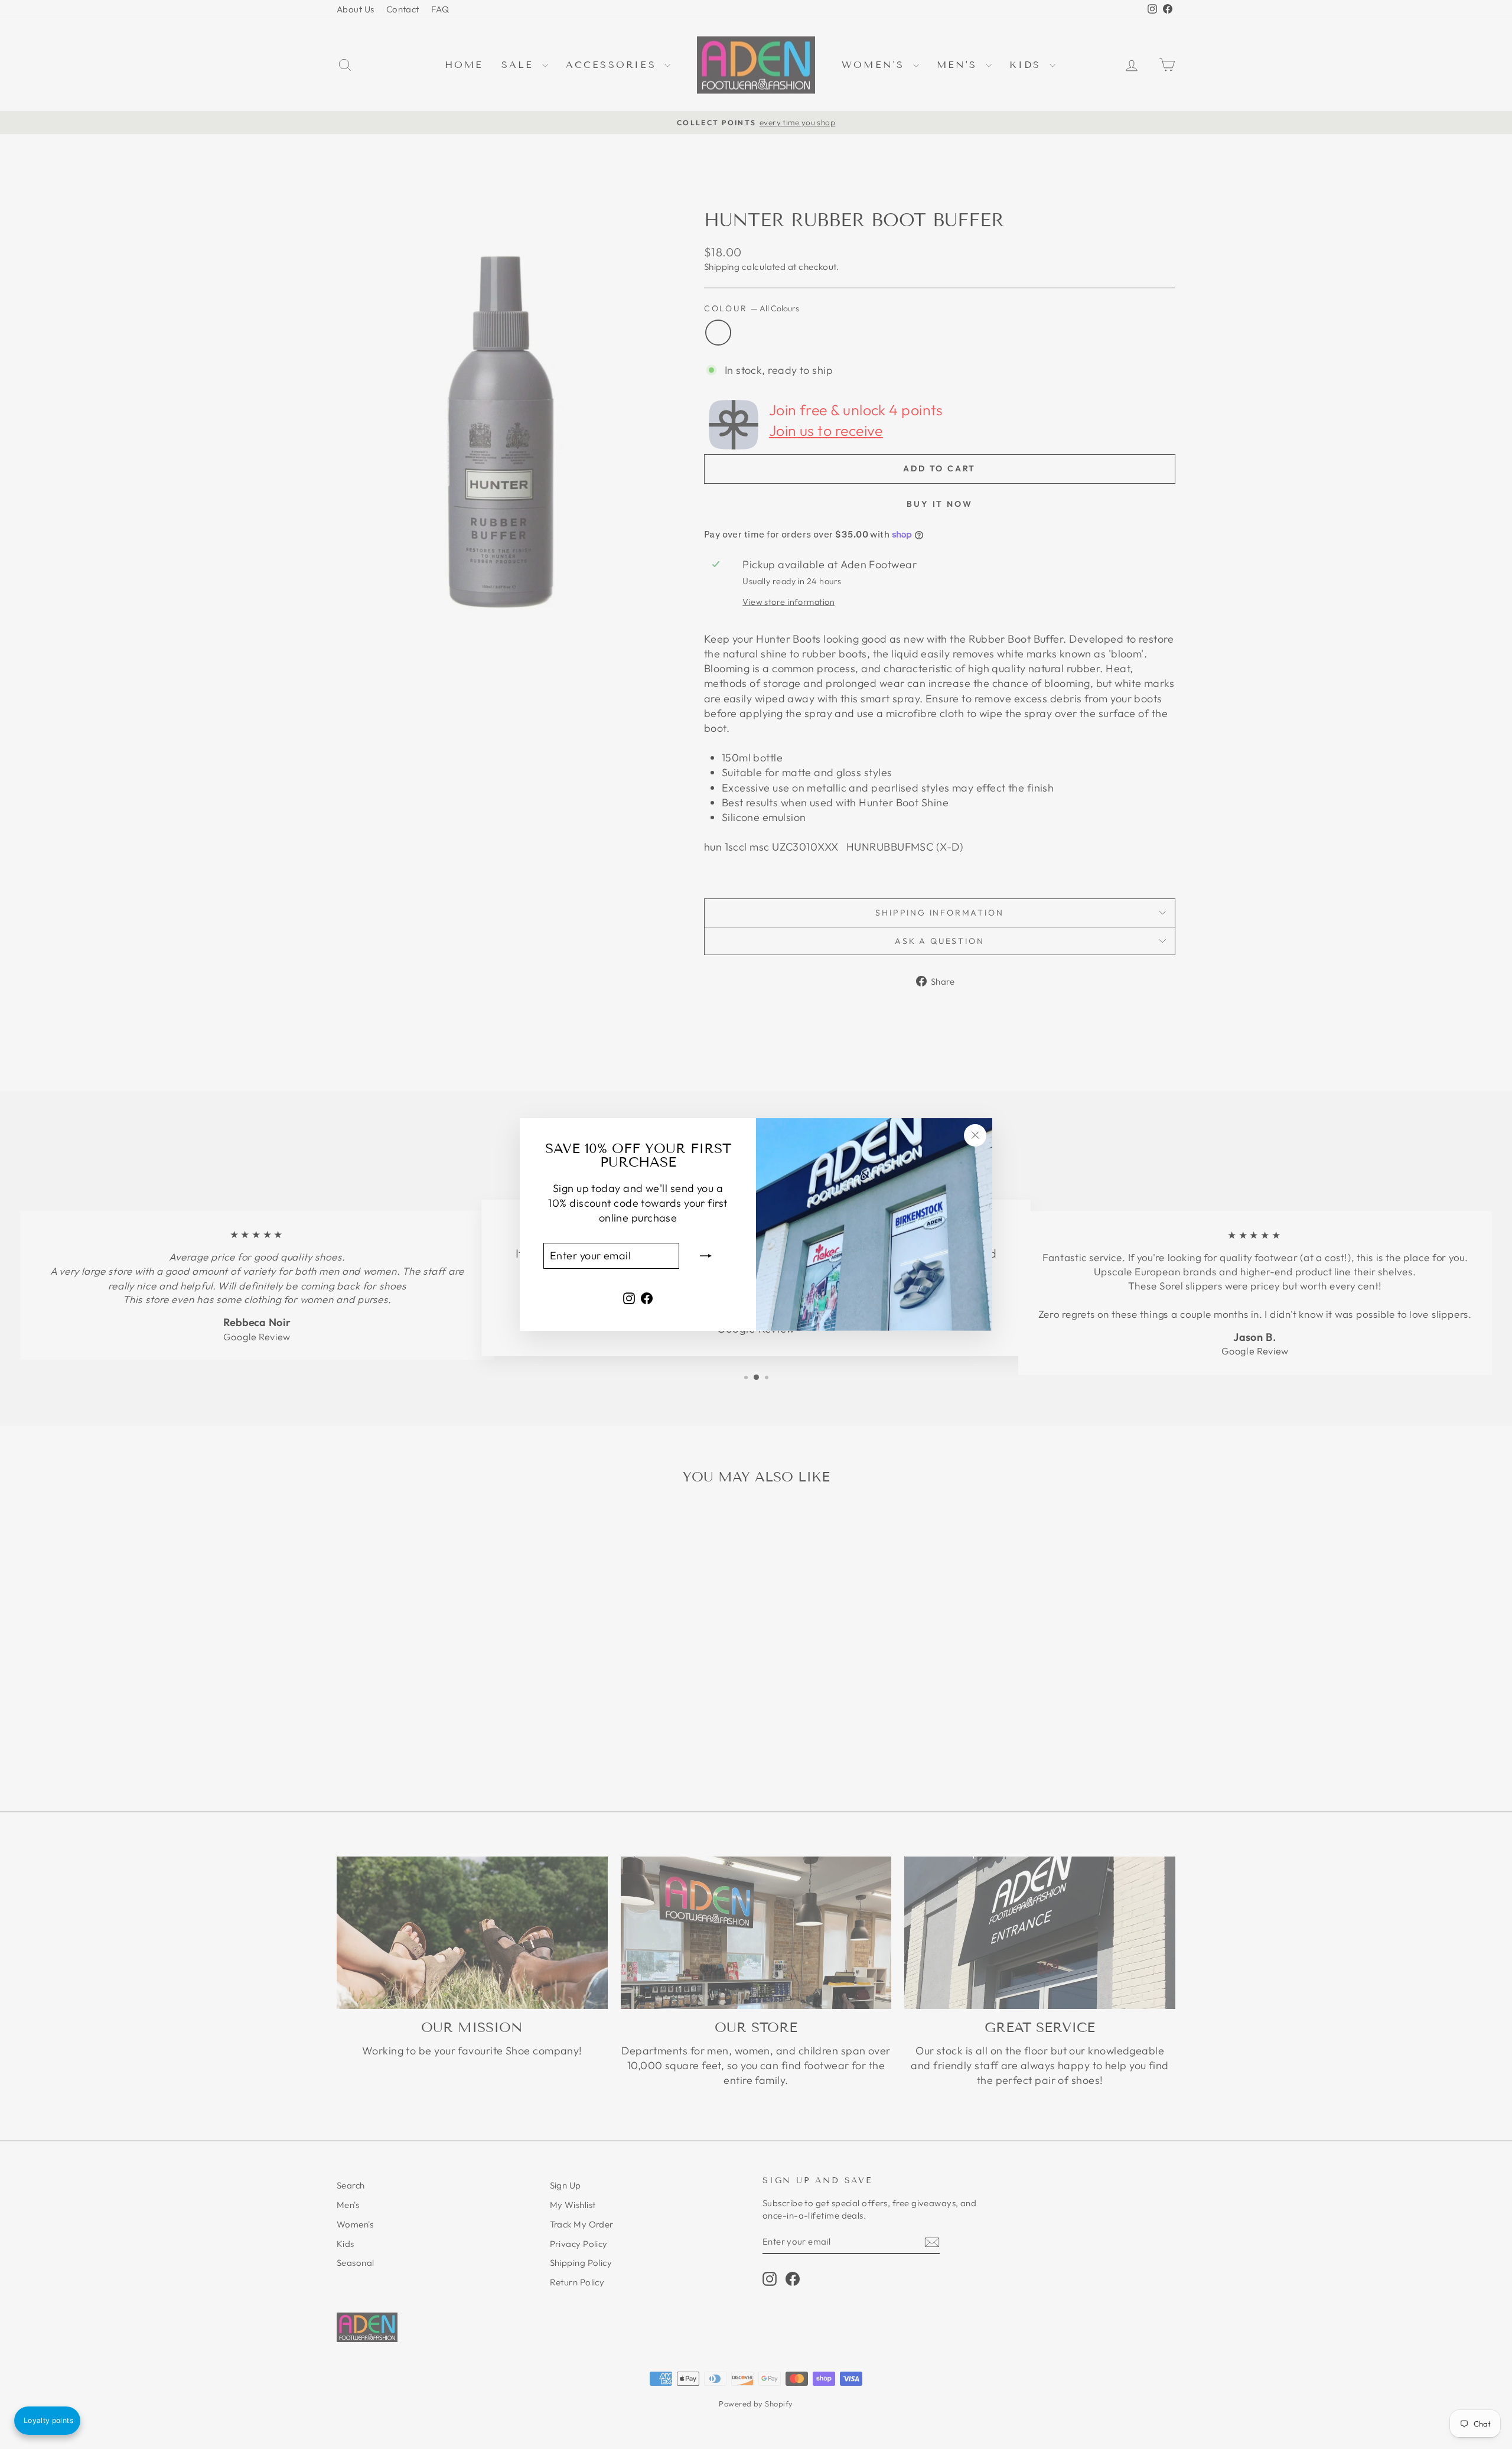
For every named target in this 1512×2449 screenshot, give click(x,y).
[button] (47, 2421)
